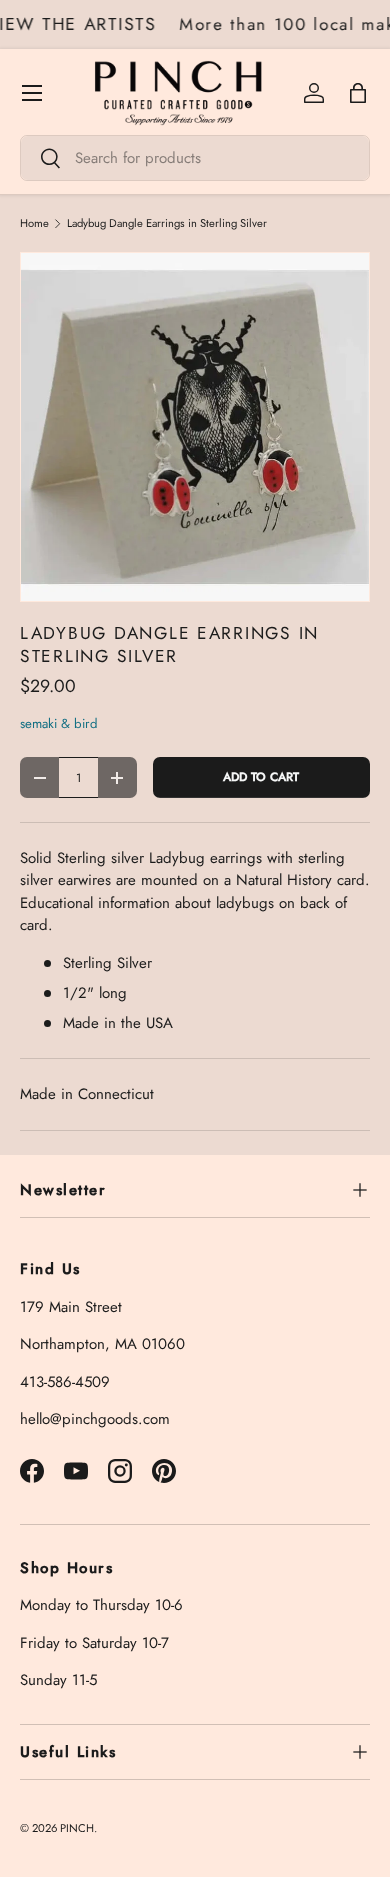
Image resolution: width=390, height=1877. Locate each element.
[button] (358, 93)
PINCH (77, 1828)
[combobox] (195, 158)
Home (34, 223)
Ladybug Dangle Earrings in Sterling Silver (167, 223)
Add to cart (261, 777)
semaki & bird (59, 723)
